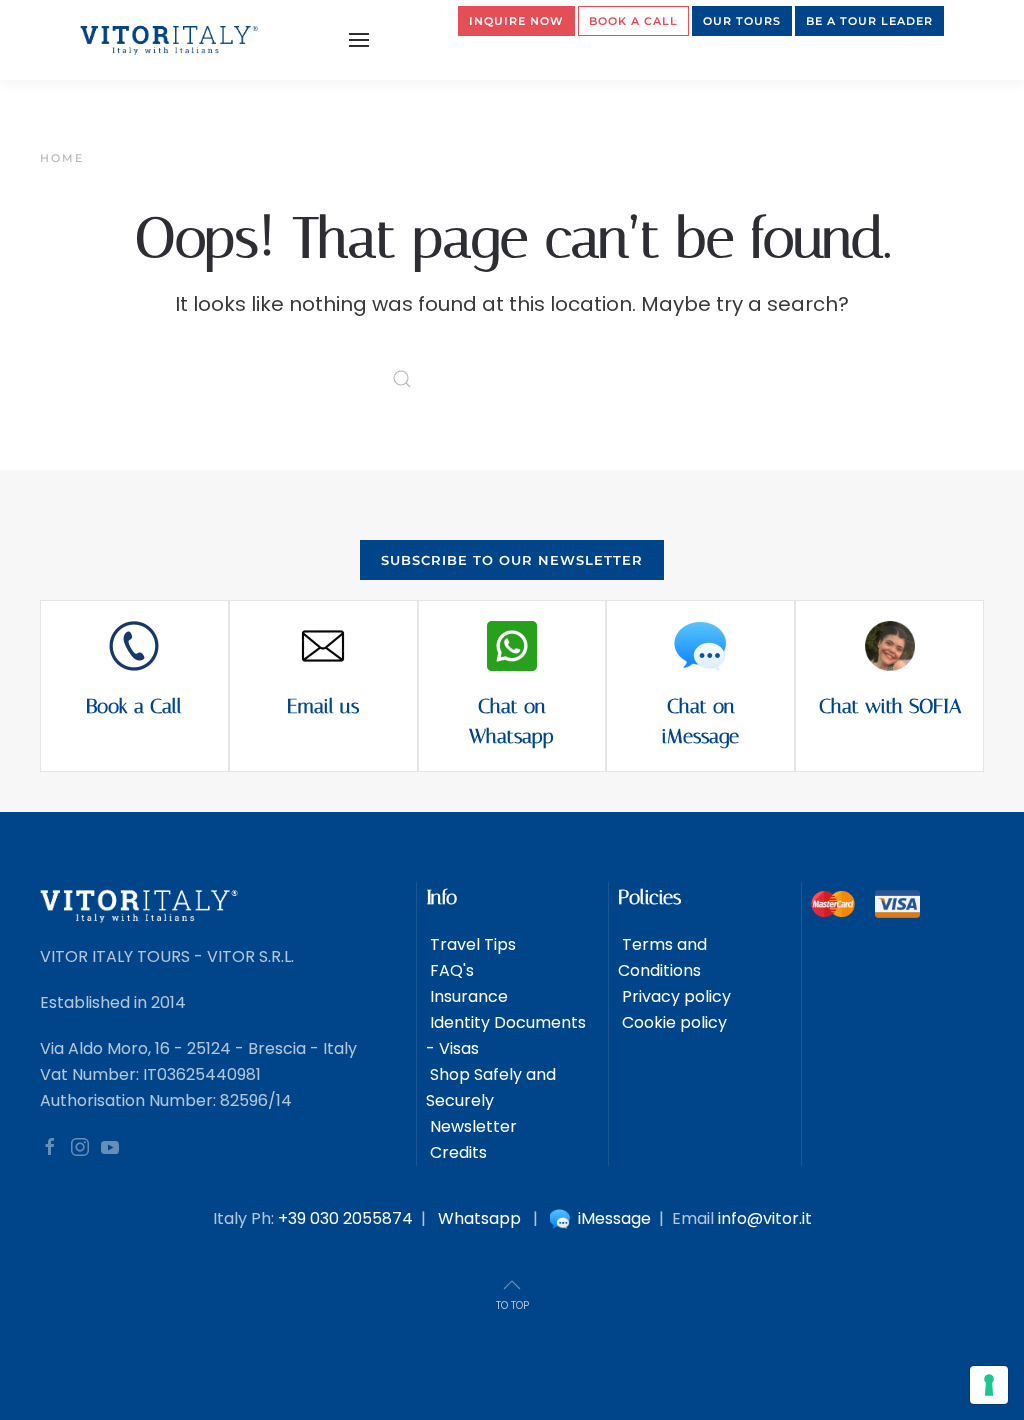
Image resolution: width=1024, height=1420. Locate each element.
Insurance (467, 996)
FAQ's (450, 970)
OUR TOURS (742, 21)
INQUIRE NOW (516, 21)
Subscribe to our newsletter (512, 560)
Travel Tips (471, 944)
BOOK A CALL (633, 21)
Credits (456, 1152)
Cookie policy (672, 1022)
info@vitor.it (765, 1218)
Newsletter (471, 1126)
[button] (358, 40)
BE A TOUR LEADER (869, 21)
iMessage (612, 1218)
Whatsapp (479, 1218)
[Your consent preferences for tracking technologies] (989, 1385)
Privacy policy (674, 996)
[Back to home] (169, 40)
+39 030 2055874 (345, 1218)
